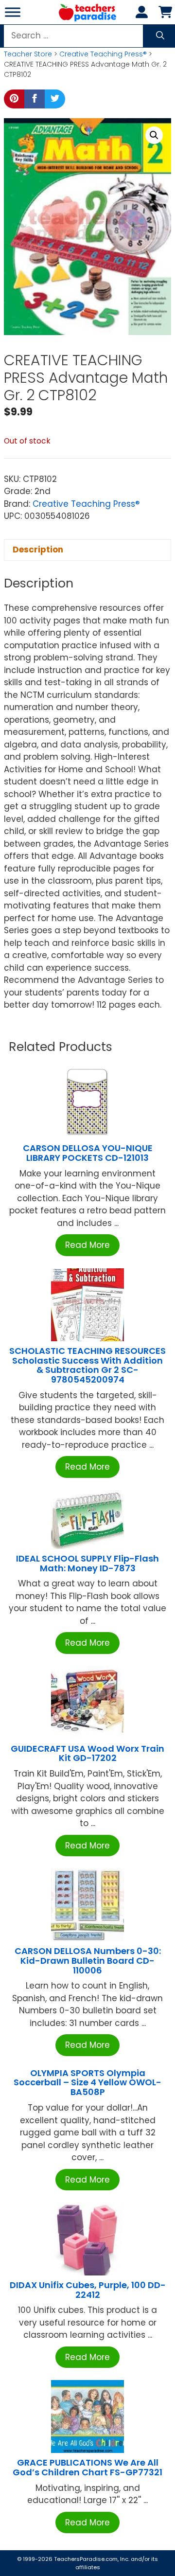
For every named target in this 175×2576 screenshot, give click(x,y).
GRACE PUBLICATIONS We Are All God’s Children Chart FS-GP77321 (87, 2467)
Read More (87, 1245)
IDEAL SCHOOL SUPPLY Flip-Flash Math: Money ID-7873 (87, 1563)
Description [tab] (38, 550)
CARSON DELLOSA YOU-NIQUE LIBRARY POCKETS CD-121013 (88, 1153)
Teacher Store (28, 54)
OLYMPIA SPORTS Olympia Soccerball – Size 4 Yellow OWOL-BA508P (87, 2083)
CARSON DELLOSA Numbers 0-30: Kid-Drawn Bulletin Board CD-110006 (88, 1961)
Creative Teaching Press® (103, 54)
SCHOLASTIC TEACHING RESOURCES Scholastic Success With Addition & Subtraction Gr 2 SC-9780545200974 (87, 1365)
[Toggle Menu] (13, 12)
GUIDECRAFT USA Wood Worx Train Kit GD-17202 (87, 1753)
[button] (154, 135)
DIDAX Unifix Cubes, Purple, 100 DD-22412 (88, 2290)
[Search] (160, 36)
